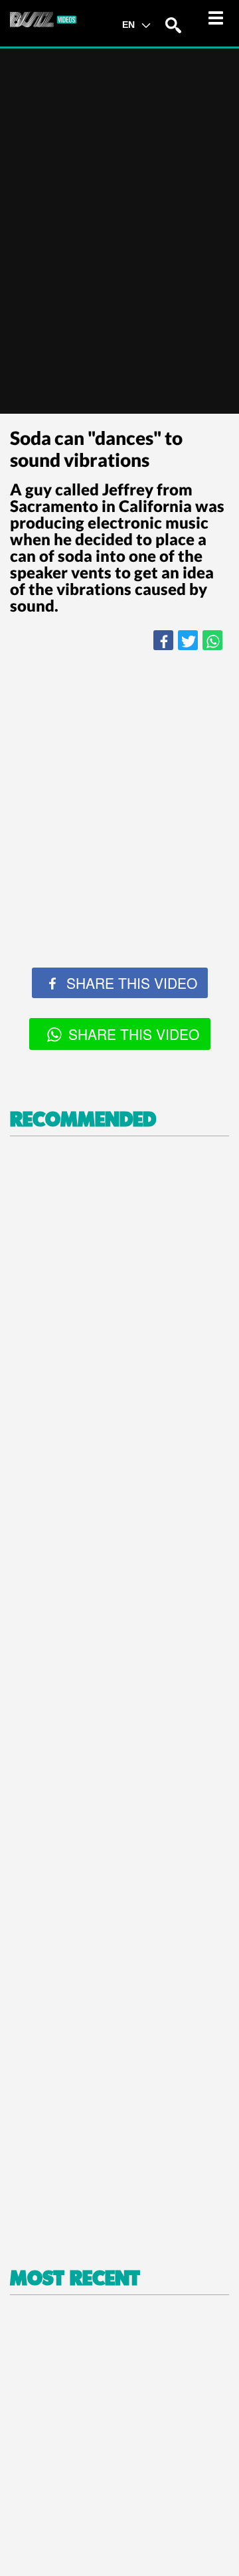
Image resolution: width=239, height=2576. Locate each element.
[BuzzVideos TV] (43, 19)
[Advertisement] (119, 790)
